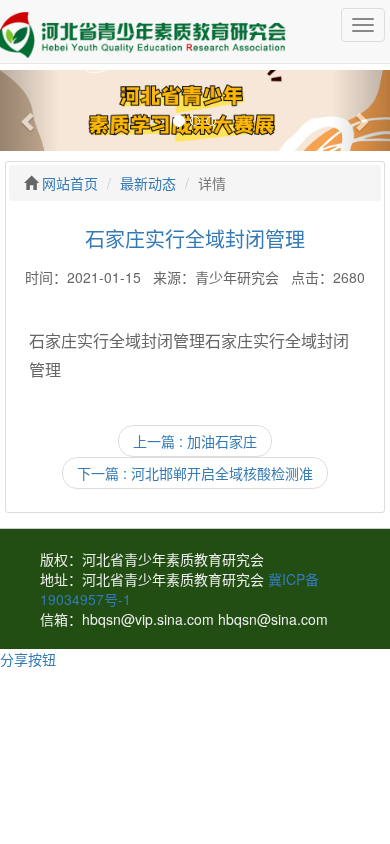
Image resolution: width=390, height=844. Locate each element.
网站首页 (70, 183)
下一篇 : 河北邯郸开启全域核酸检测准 (195, 473)
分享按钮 (28, 659)
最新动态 (148, 183)
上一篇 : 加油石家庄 (195, 441)
